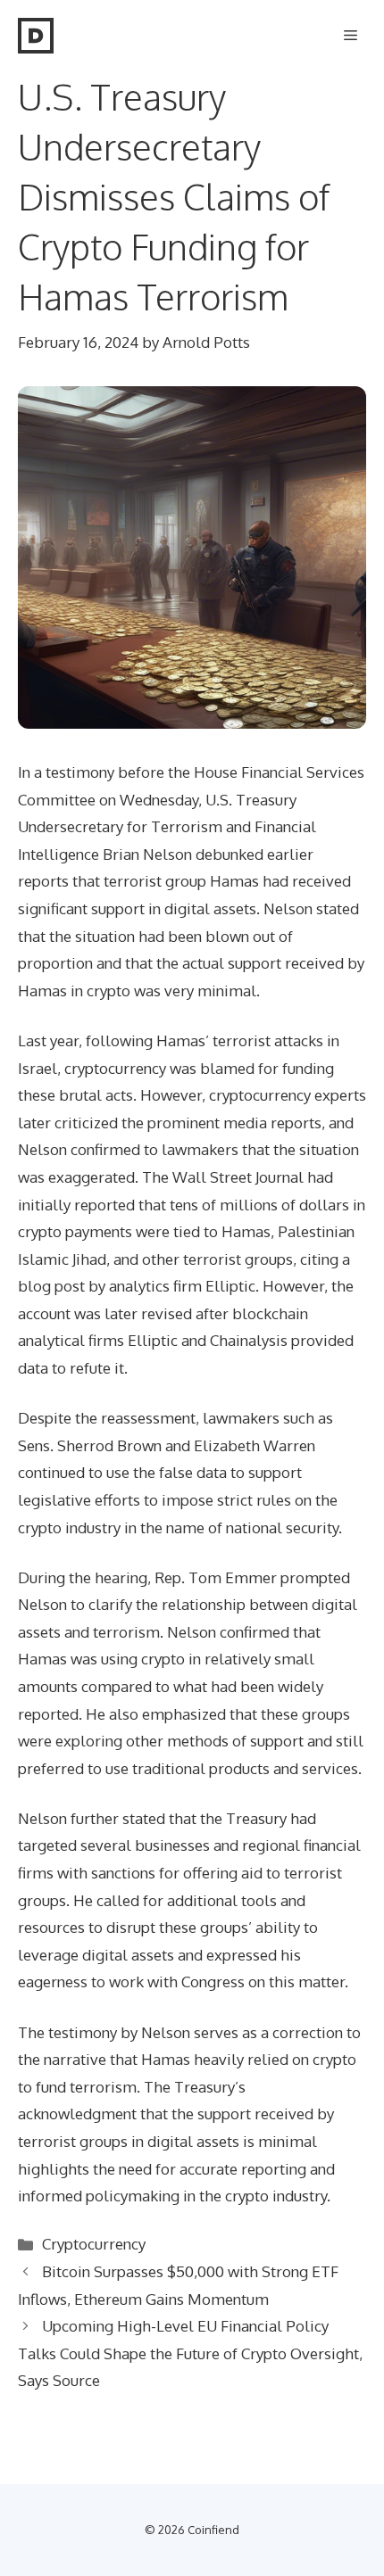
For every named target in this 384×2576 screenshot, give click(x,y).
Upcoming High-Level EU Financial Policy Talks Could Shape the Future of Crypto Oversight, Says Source (190, 2353)
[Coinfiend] (36, 36)
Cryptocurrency (94, 2244)
